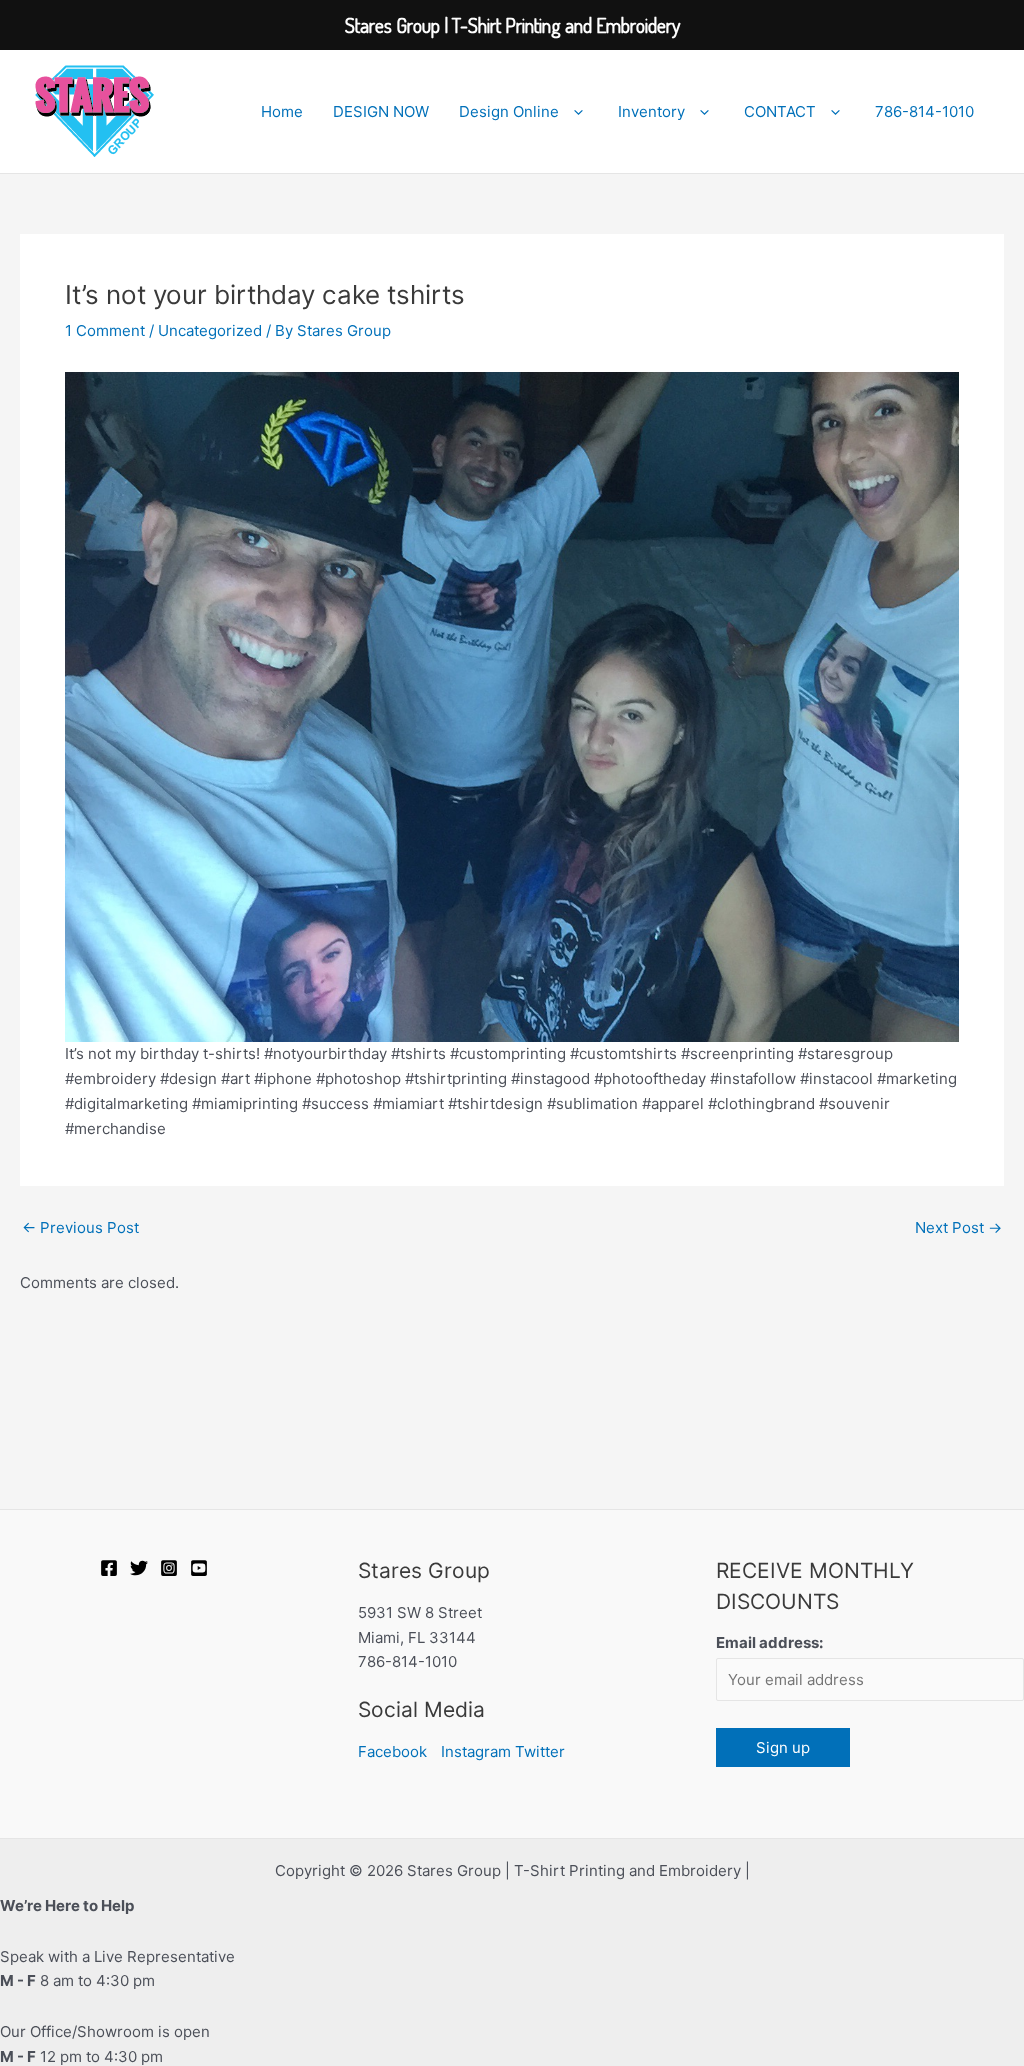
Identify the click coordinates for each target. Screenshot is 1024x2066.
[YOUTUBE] (199, 1568)
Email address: (769, 1642)
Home (282, 111)
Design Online (509, 111)
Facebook (392, 1751)
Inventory (651, 111)
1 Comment (105, 330)
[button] (573, 112)
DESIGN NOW (381, 111)
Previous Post (80, 1227)
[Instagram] (169, 1568)
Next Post (958, 1227)
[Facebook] (109, 1568)
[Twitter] (139, 1568)
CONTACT (780, 111)
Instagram (476, 1751)
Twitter (540, 1751)
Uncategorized (210, 330)
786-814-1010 (924, 111)
